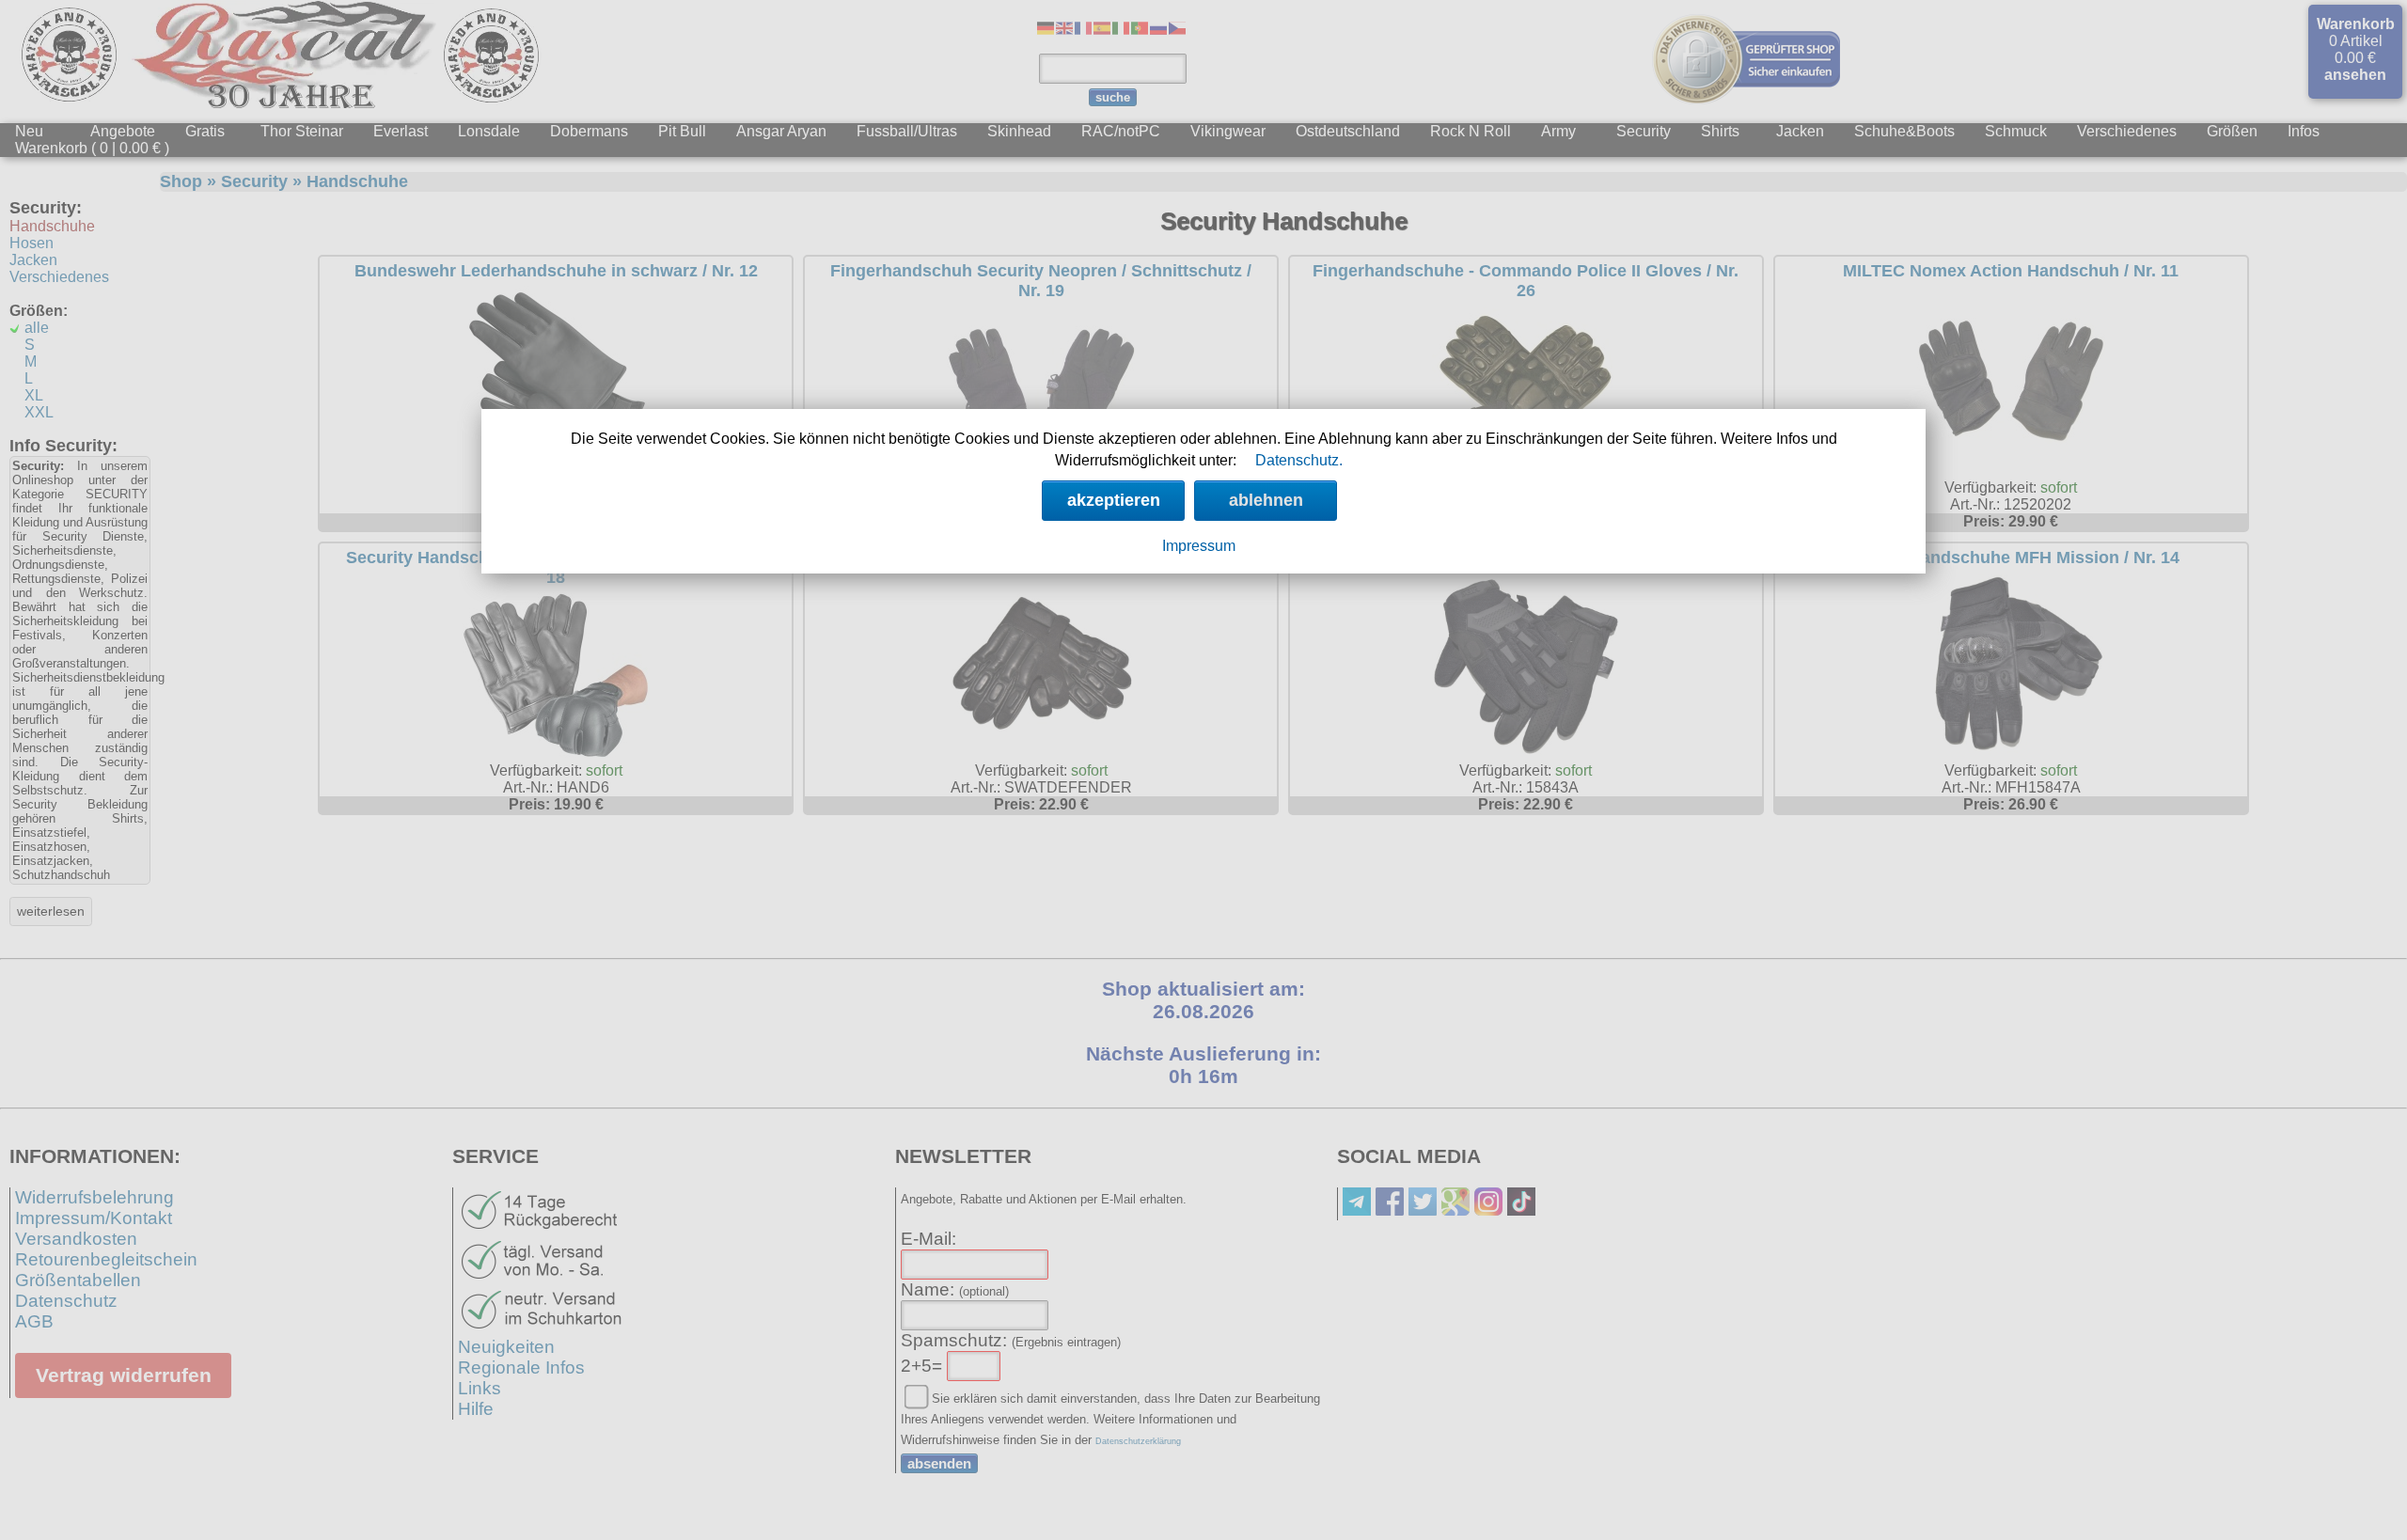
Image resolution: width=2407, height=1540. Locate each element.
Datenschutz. (1299, 460)
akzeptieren (1114, 500)
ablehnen (1266, 500)
